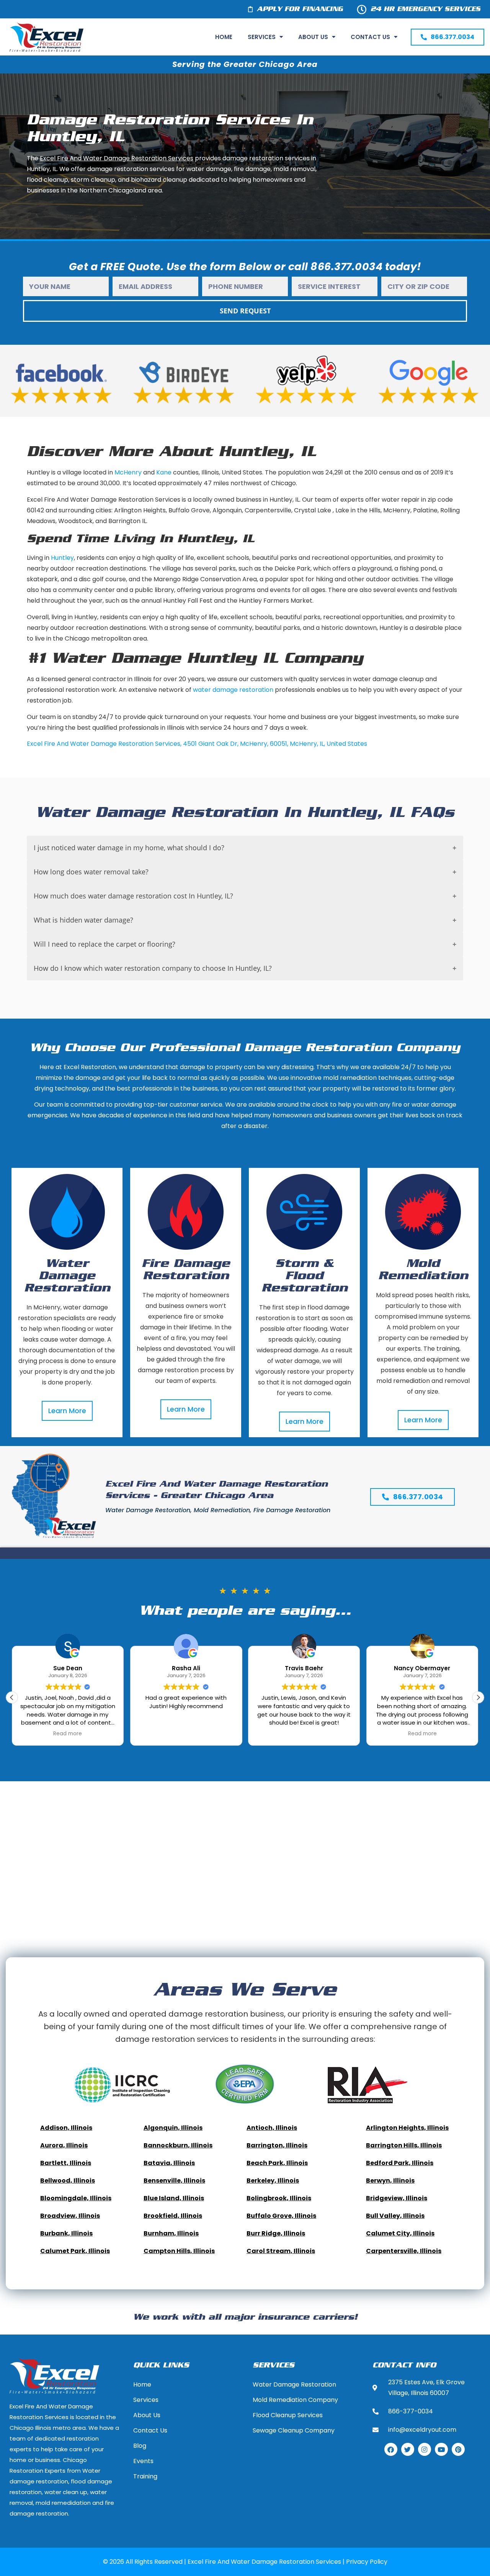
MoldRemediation (423, 1270)
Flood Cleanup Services (288, 2415)
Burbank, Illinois (66, 2233)
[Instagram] (425, 2449)
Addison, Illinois (66, 2128)
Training (145, 2476)
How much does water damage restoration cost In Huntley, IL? (133, 896)
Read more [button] (304, 1734)
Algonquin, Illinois (173, 2128)
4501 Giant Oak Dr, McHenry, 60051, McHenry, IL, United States (275, 744)
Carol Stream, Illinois (281, 2251)
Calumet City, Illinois (400, 2233)
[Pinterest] (458, 2449)
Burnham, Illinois (171, 2233)
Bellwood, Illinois (68, 2181)
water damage (215, 690)
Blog (140, 2446)
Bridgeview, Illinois (397, 2198)
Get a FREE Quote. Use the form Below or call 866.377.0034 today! (245, 267)
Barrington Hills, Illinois (404, 2145)
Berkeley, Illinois (273, 2181)
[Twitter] (408, 2449)
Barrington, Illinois (277, 2145)
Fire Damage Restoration (186, 1270)
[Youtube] (441, 2449)
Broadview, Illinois (70, 2216)
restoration (256, 690)
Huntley (62, 558)
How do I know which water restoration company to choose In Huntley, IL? (153, 968)
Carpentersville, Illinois (404, 2251)
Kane (164, 472)
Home (224, 37)
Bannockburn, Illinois (178, 2145)
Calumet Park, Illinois (75, 2251)
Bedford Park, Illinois (400, 2163)
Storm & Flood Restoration (305, 1276)
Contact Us (370, 37)
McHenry (128, 472)
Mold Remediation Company (295, 2400)
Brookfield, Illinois (173, 2216)
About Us (313, 37)
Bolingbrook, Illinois (279, 2198)
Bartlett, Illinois (66, 2163)
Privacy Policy (367, 2562)
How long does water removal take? (91, 872)
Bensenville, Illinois (174, 2181)
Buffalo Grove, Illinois (281, 2216)
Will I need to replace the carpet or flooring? (105, 944)
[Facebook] (391, 2449)
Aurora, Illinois (64, 2145)
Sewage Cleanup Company (294, 2430)
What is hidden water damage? (83, 920)
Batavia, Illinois (169, 2163)
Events (143, 2461)
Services (262, 37)
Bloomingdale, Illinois (76, 2198)
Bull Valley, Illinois (395, 2216)
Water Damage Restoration (67, 1276)
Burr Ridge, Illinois (276, 2233)
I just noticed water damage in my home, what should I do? (129, 848)
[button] (478, 1697)
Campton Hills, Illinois (179, 2251)
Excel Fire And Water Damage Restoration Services (104, 744)
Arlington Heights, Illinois (407, 2128)
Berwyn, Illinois (390, 2181)
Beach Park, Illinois (277, 2163)
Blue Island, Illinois (174, 2198)
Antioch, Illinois (272, 2128)
